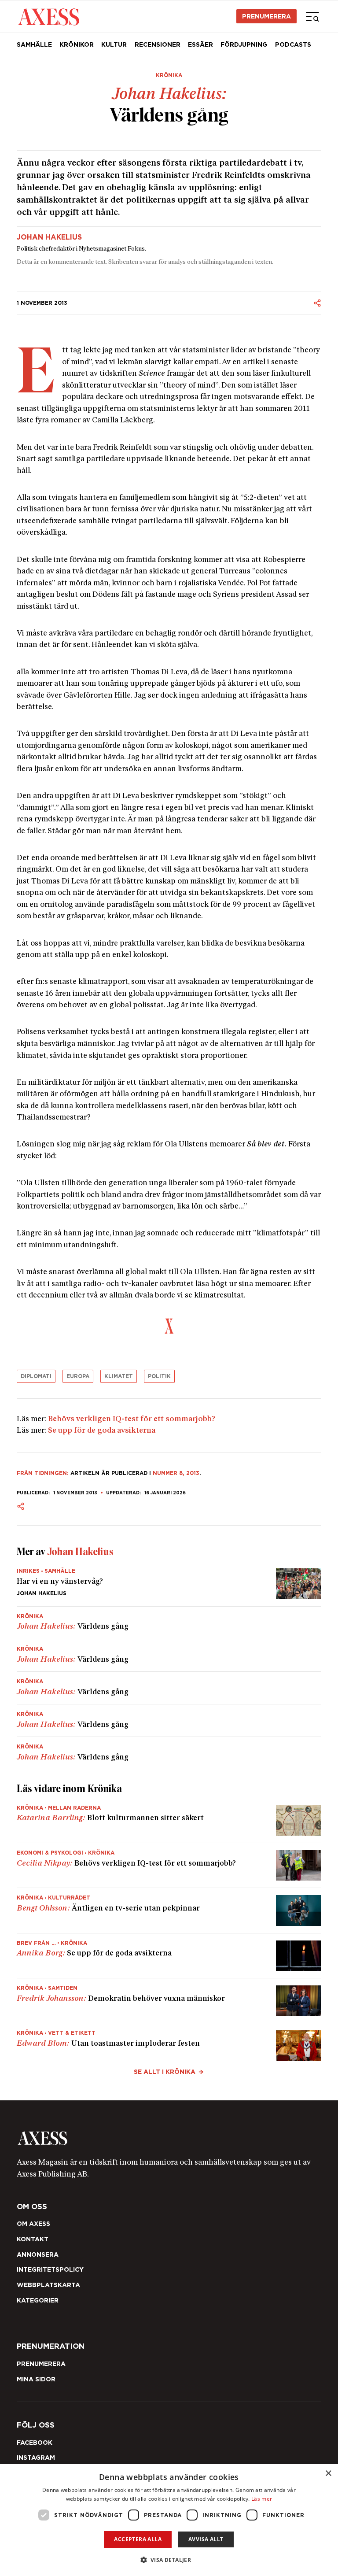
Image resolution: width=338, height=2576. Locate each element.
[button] (169, 2560)
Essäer (200, 44)
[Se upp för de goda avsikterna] (169, 1956)
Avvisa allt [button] (206, 2539)
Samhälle (34, 44)
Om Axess (33, 2224)
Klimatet (119, 1376)
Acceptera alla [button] (138, 2539)
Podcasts (293, 44)
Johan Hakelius (49, 237)
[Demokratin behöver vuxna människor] (169, 2001)
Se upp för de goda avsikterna (102, 1431)
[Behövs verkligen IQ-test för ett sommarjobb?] (169, 1865)
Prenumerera (266, 16)
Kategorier (38, 2300)
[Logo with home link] (169, 2138)
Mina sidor (36, 2379)
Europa (78, 1376)
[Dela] (317, 303)
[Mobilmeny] (312, 16)
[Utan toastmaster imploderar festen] (169, 2042)
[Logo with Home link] (49, 16)
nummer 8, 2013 (176, 1473)
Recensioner (158, 44)
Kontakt (33, 2239)
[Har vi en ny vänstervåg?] (169, 1584)
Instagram (36, 2458)
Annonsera (38, 2254)
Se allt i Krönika (165, 2072)
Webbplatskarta (48, 2285)
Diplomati (36, 1376)
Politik (159, 1376)
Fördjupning (244, 44)
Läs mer (262, 2499)
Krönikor (77, 44)
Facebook (35, 2443)
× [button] (328, 2474)
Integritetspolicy (50, 2269)
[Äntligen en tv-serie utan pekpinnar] (169, 1910)
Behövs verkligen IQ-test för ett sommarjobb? (132, 1419)
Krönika (169, 75)
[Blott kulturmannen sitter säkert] (169, 1820)
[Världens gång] (169, 1623)
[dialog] (169, 2520)
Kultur (114, 44)
